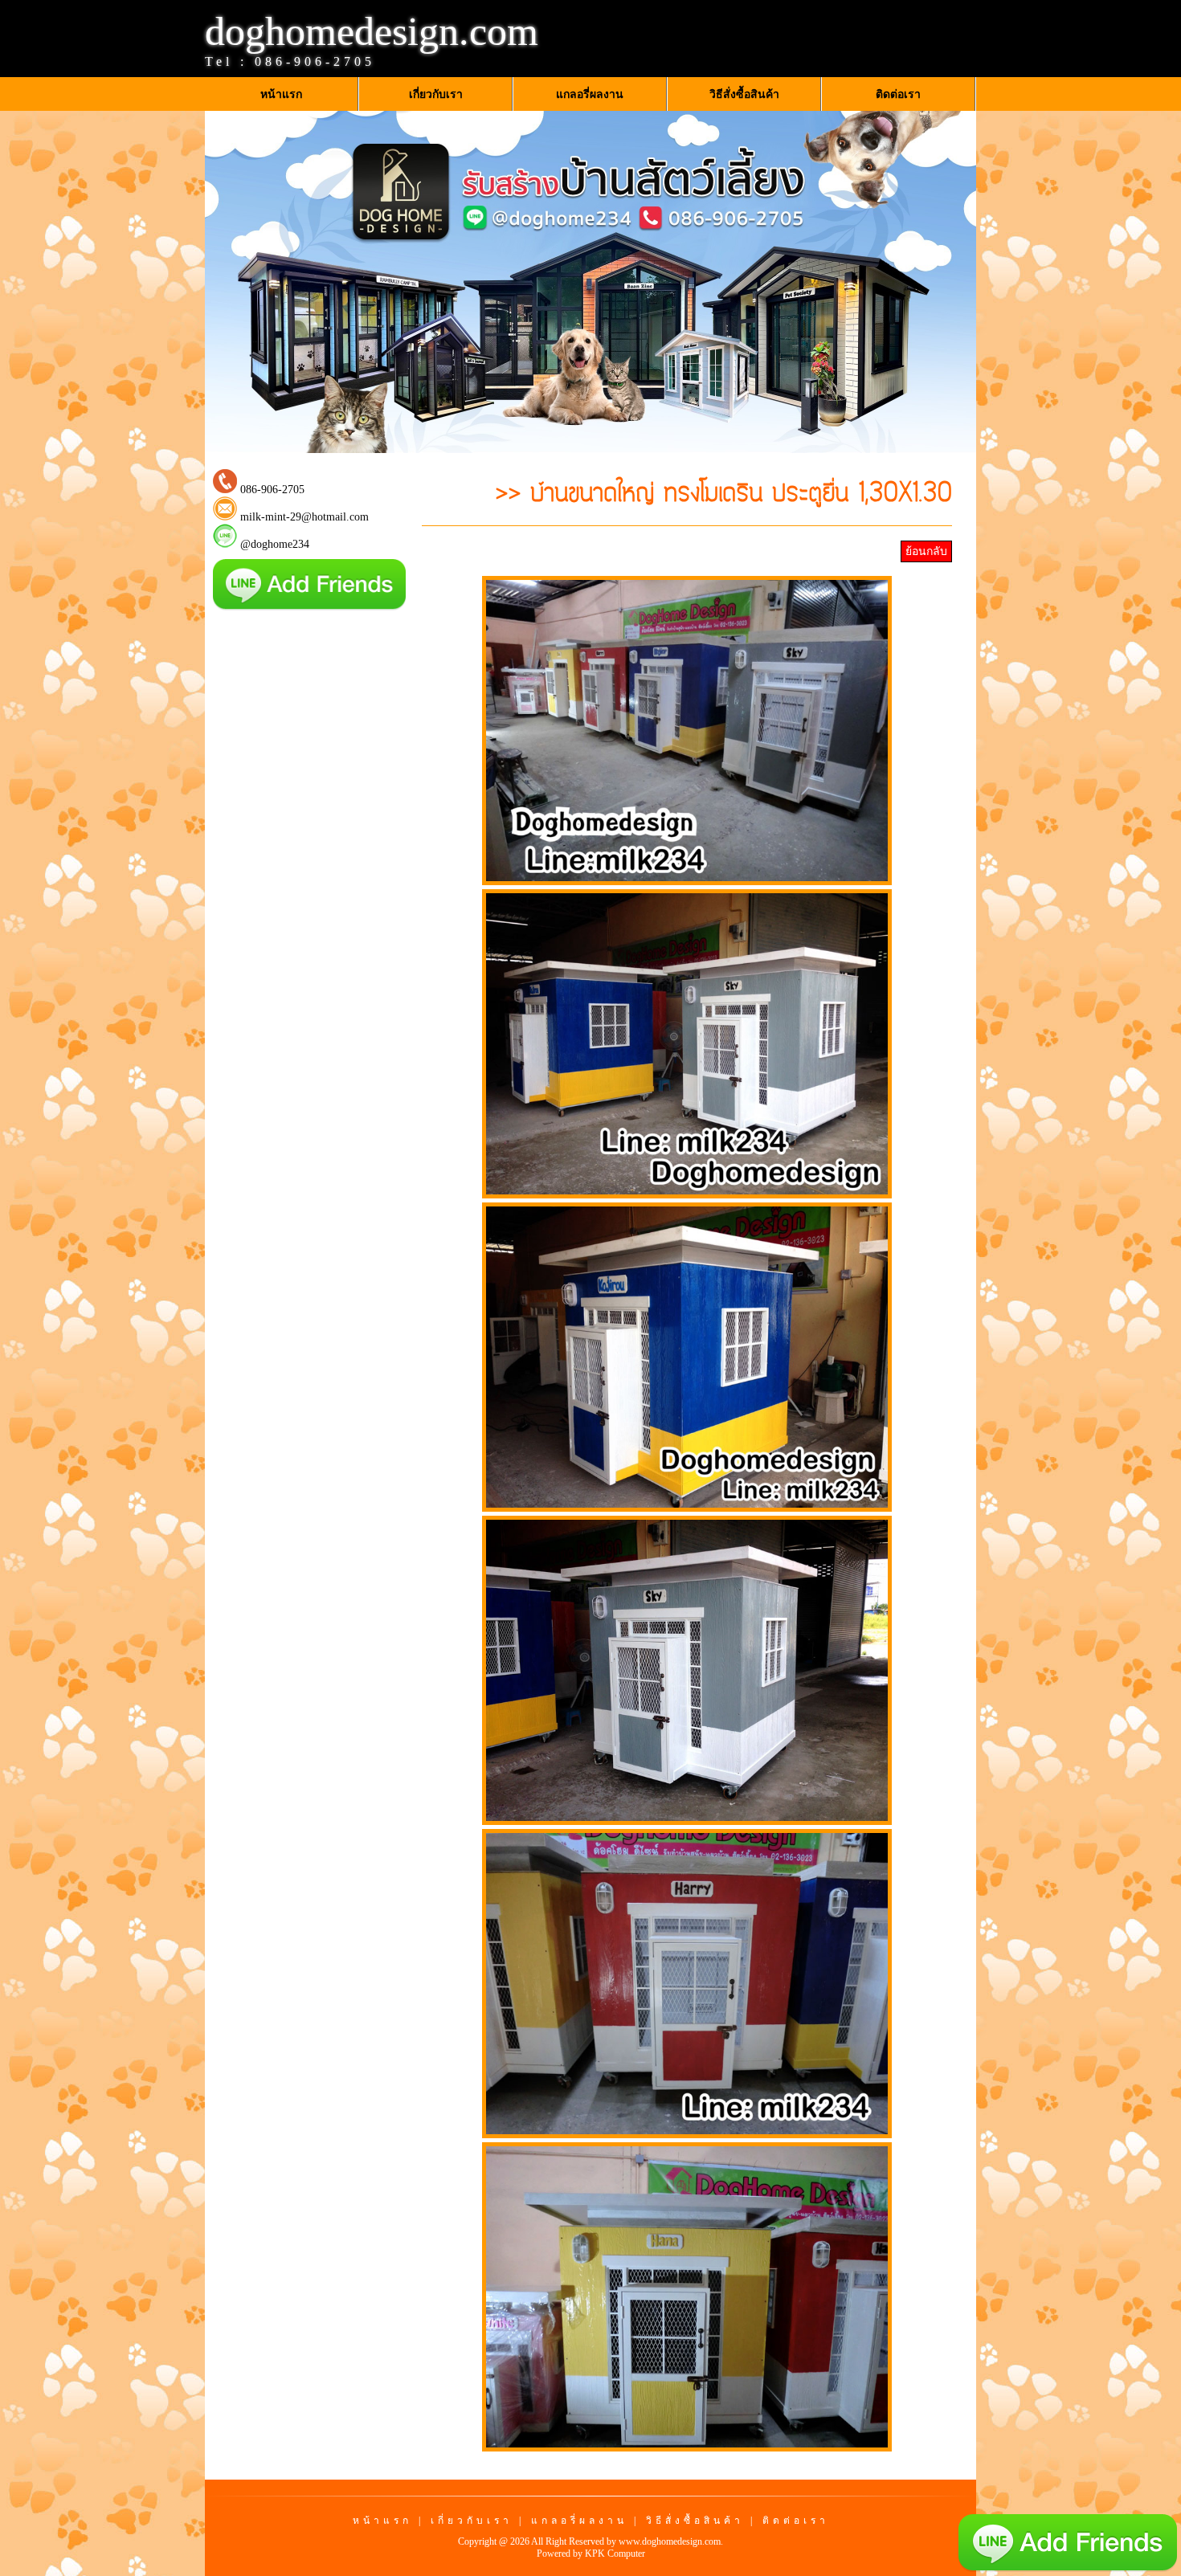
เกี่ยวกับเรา (472, 2521)
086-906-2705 (315, 61)
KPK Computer (615, 2554)
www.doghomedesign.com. (671, 2541)
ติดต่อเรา (796, 2521)
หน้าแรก (382, 2521)
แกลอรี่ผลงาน (579, 2521)
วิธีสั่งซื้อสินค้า (695, 2521)
